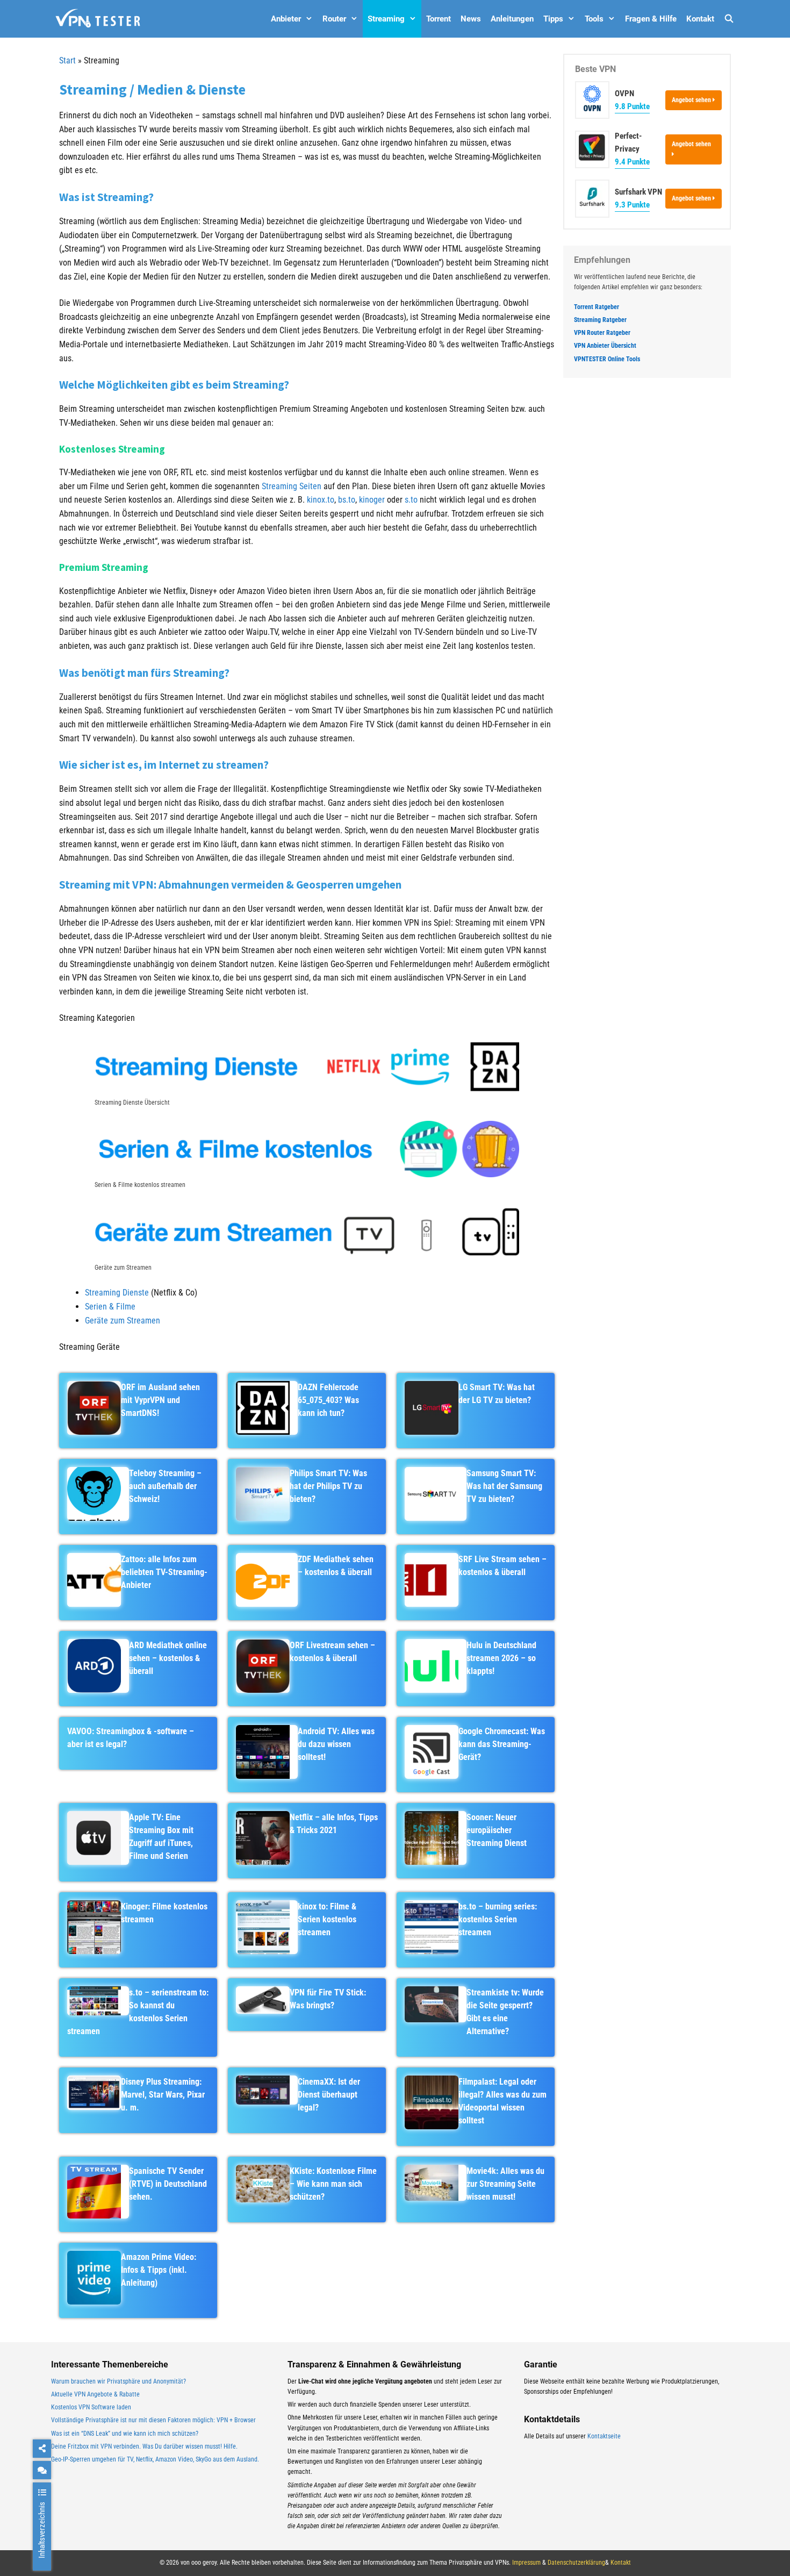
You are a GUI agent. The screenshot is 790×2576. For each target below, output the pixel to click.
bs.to (347, 500)
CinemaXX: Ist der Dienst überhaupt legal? (329, 2095)
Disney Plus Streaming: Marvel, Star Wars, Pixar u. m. (163, 2095)
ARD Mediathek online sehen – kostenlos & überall (168, 1658)
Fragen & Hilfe (651, 19)
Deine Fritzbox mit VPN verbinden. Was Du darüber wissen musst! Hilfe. (144, 2446)
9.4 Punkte (632, 162)
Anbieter (286, 19)
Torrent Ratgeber (597, 307)
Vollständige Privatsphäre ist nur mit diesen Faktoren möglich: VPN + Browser (153, 2420)
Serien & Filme (110, 1307)
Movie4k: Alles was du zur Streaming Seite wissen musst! (505, 2184)
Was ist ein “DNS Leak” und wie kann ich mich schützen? (125, 2434)
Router (334, 19)
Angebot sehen (692, 100)
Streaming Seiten (292, 486)
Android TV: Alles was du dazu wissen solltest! (336, 1744)
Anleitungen (512, 19)
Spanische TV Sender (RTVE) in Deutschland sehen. (168, 2184)
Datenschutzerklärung (576, 2563)
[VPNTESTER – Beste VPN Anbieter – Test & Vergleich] (98, 19)
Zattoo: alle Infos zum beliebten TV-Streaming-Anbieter (164, 1572)
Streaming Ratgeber (600, 320)
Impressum (526, 2563)
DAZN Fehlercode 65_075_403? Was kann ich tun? (328, 1400)
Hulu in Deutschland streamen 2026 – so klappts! (501, 1658)
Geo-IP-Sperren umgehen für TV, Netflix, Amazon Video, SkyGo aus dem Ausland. (155, 2459)
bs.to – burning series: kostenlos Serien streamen (498, 1919)
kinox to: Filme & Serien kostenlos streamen (327, 1919)
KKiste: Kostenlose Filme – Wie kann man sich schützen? (333, 2184)
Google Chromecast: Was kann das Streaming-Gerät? (502, 1744)
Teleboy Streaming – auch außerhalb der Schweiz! (165, 1486)
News (471, 19)
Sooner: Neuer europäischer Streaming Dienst (497, 1830)
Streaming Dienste (117, 1293)
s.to (411, 500)
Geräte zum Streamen (123, 1321)
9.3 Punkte (632, 205)
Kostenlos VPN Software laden (91, 2407)
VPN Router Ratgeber (602, 333)
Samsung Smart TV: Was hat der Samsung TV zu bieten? (504, 1486)
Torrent (439, 19)
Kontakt (700, 19)
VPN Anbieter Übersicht (605, 346)
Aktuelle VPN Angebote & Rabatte (95, 2394)
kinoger (372, 500)
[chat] (42, 2470)
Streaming (386, 19)
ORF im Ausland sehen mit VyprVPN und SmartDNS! (160, 1400)
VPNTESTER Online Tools (607, 359)
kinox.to (321, 500)
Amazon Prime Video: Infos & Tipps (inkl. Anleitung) (159, 2270)
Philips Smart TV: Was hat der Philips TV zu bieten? (328, 1486)
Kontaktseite (604, 2436)
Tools (594, 19)
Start (67, 60)
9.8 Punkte (632, 106)
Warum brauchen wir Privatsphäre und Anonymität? (119, 2381)
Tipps (553, 19)
